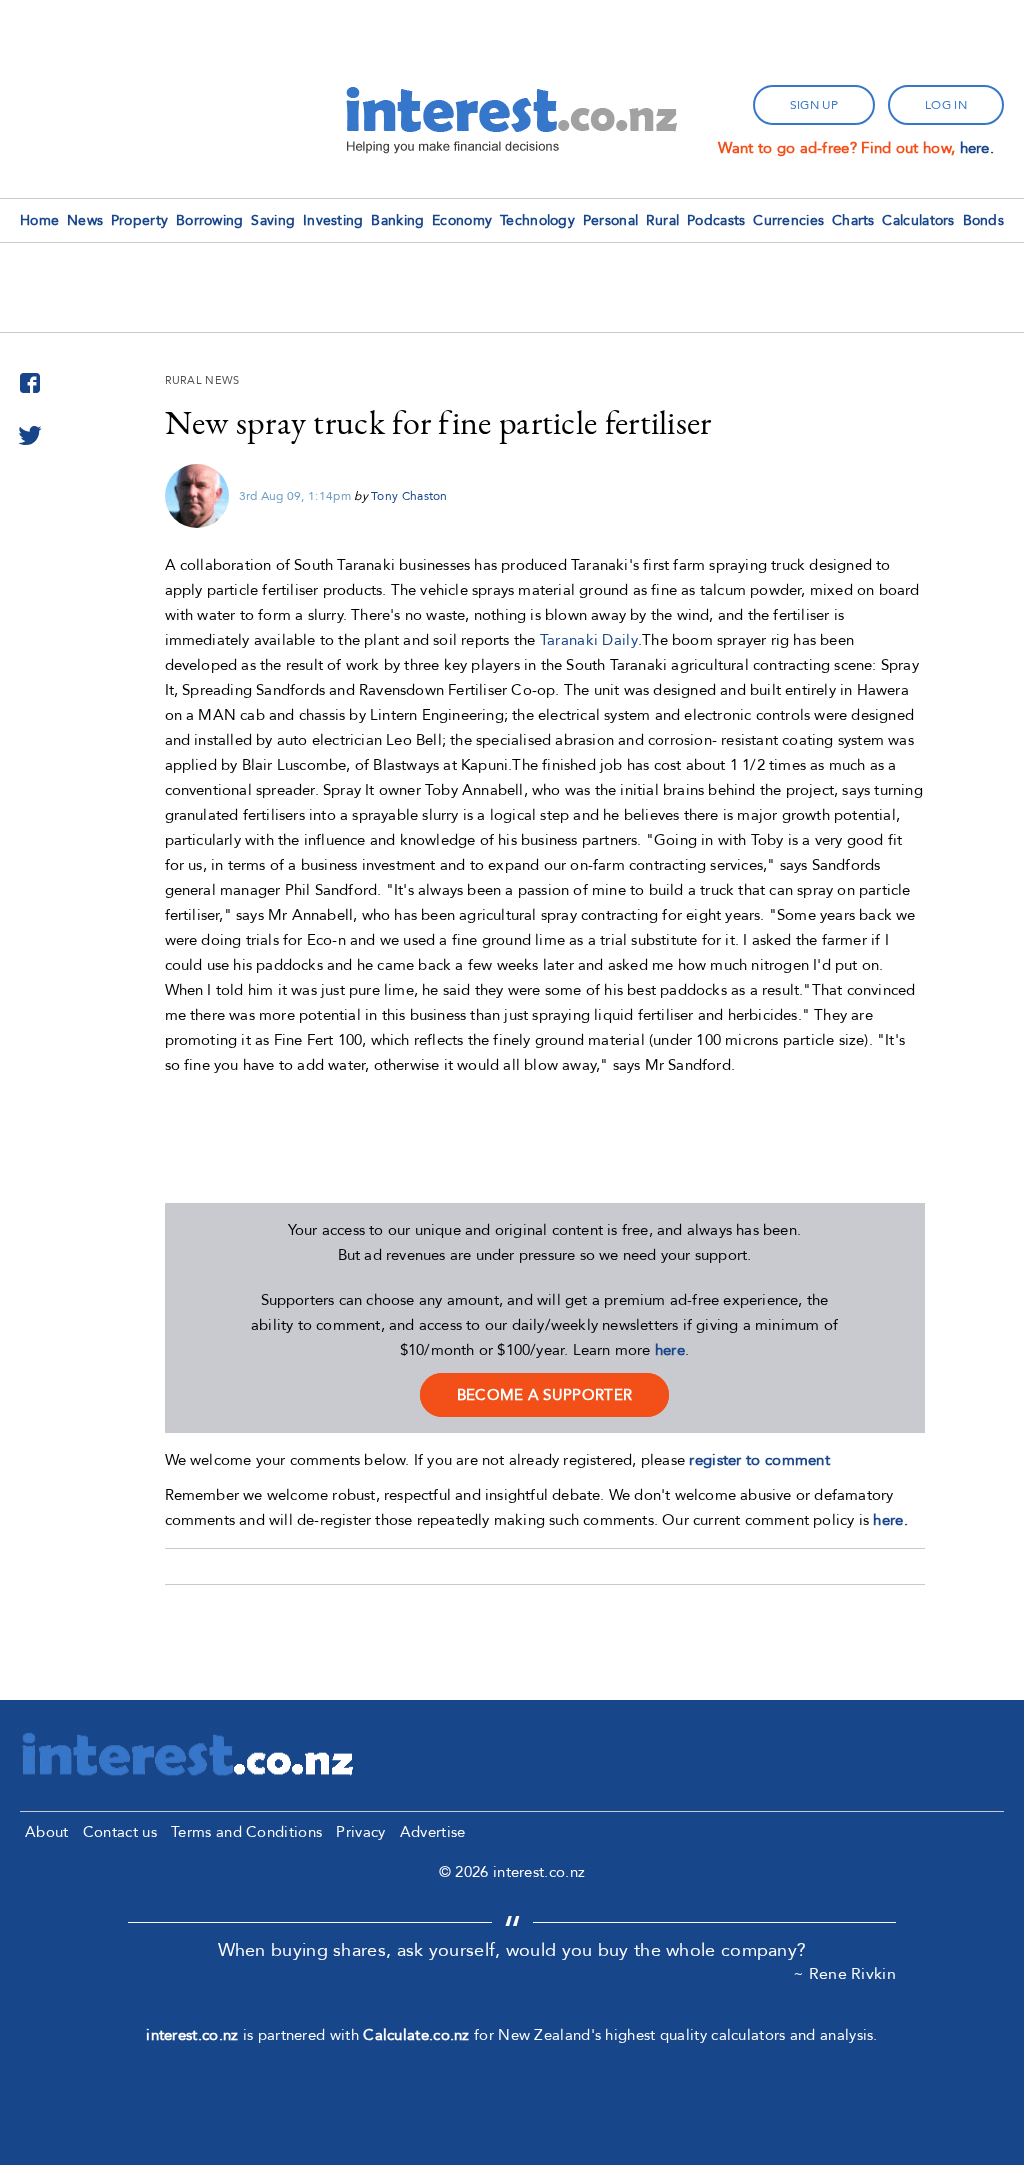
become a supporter (544, 1395)
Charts (853, 220)
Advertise (433, 1832)
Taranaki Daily (589, 640)
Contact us (120, 1832)
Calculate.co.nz (416, 2035)
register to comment (759, 1460)
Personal (610, 220)
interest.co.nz (192, 2035)
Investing (333, 220)
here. (977, 148)
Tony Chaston (409, 496)
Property (139, 220)
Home (39, 220)
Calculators (918, 220)
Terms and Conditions (246, 1832)
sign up (814, 105)
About (47, 1832)
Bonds (984, 220)
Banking (397, 220)
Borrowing (210, 220)
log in (946, 105)
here (670, 1350)
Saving (273, 220)
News (85, 220)
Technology (537, 220)
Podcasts (716, 220)
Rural (663, 220)
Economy (462, 220)
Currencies (788, 220)
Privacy (360, 1832)
